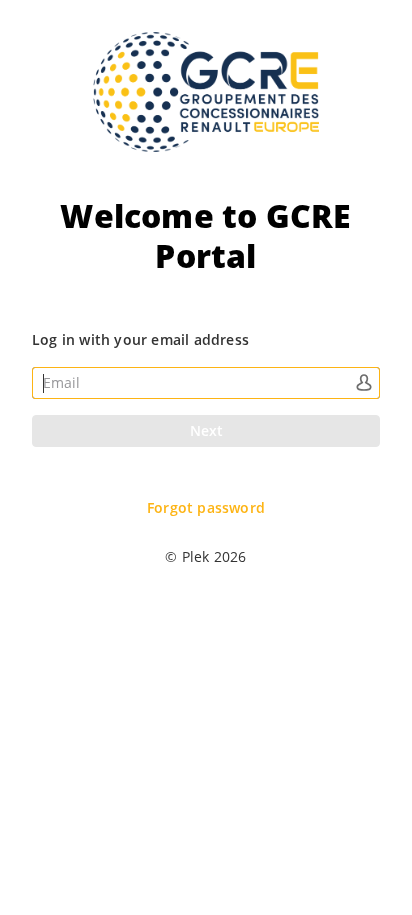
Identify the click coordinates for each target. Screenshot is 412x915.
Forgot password (206, 508)
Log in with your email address (140, 339)
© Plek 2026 (205, 556)
